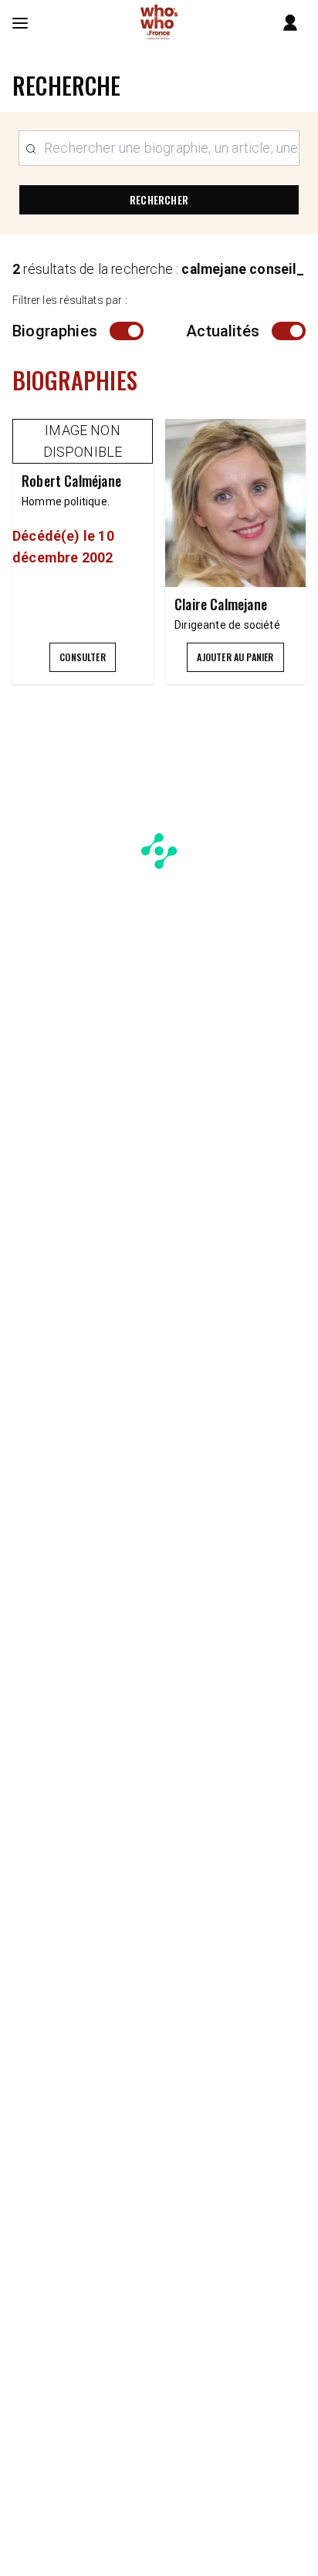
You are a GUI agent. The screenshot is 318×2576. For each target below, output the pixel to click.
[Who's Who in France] (159, 23)
